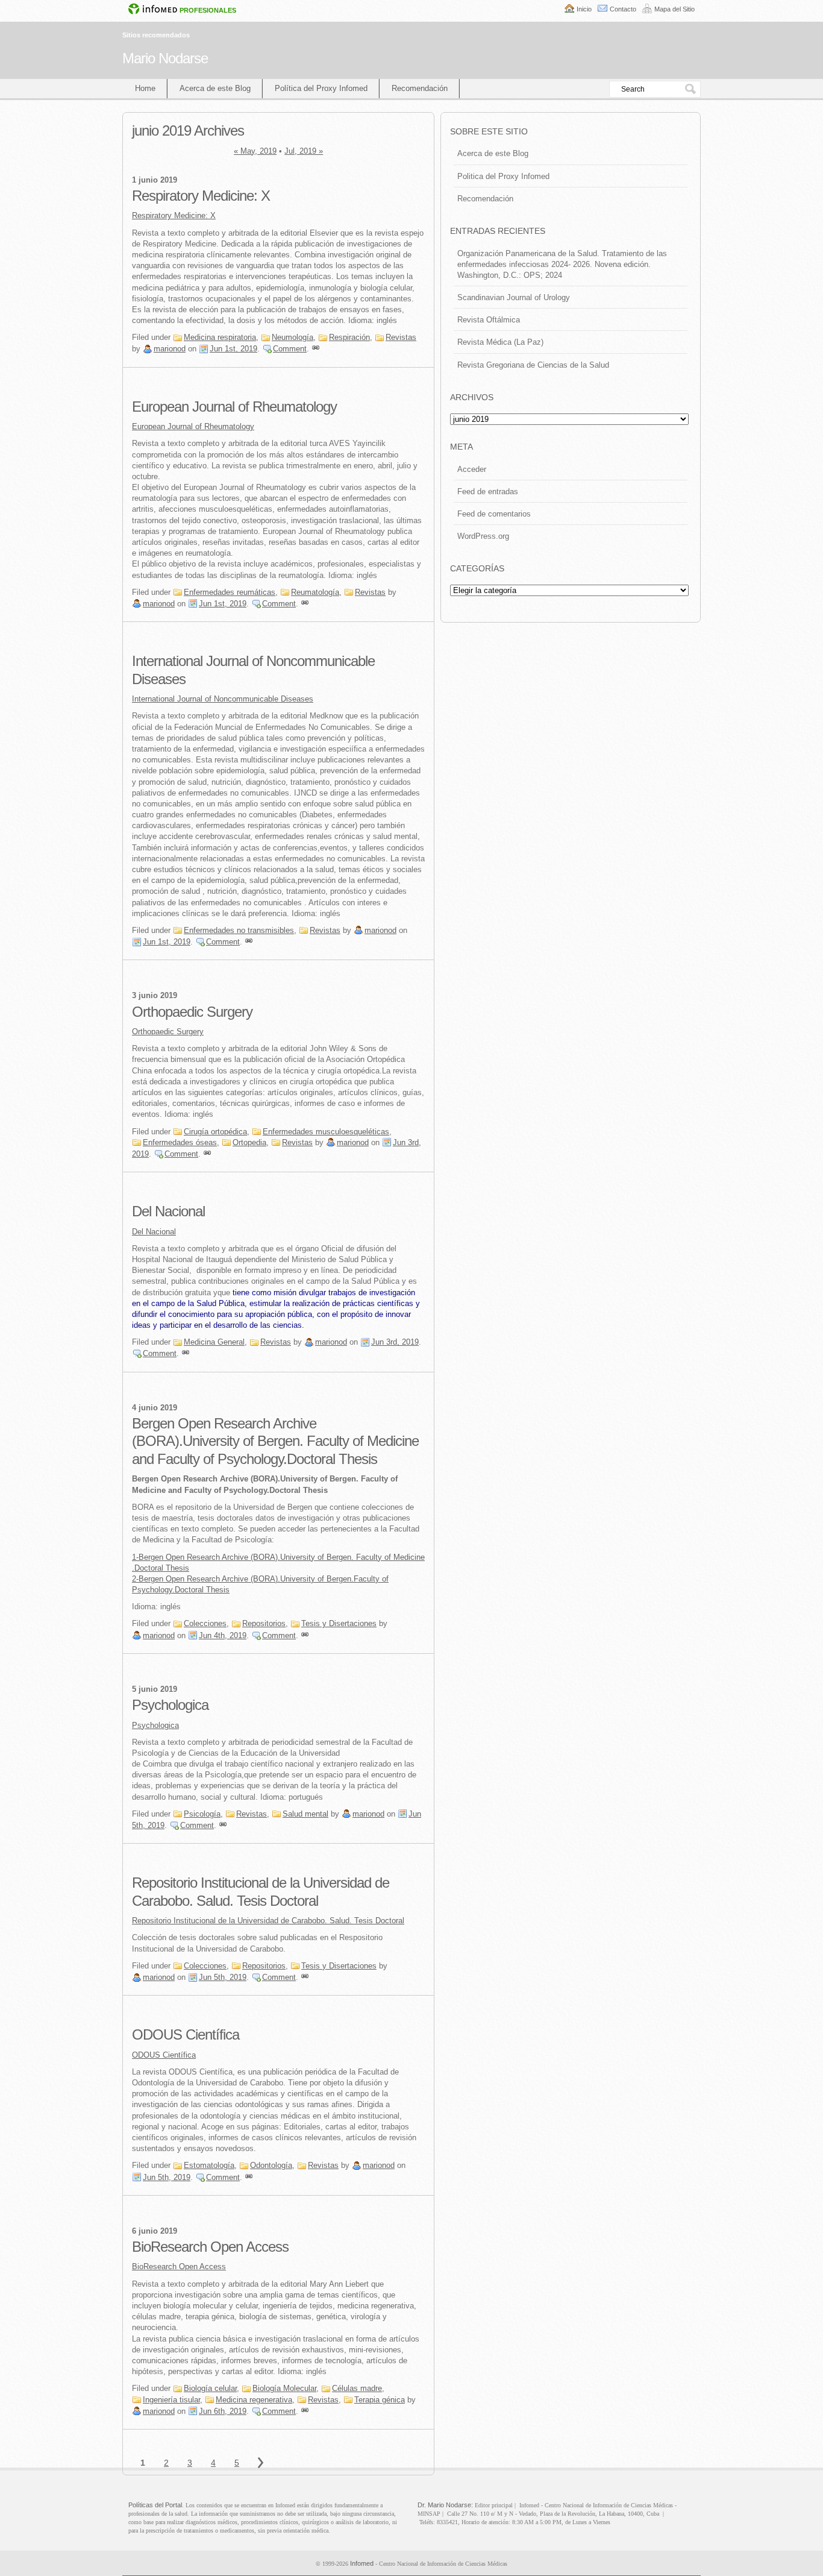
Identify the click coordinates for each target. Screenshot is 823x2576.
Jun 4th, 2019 (223, 1635)
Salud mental (305, 1814)
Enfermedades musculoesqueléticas (326, 1132)
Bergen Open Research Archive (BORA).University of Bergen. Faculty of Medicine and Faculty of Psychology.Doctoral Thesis (275, 1441)
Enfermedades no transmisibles (239, 930)
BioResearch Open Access (210, 2247)
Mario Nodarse (165, 58)
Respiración (349, 337)
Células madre (357, 2388)
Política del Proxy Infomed (321, 88)
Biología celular (210, 2388)
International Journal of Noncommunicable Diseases (223, 699)
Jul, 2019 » (304, 151)
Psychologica (170, 1705)
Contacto (623, 9)
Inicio (584, 9)
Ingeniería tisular (171, 2400)
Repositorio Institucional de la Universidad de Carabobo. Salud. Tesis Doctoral (268, 1921)
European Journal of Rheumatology (234, 407)
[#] (316, 349)
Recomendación (420, 88)
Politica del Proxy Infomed (503, 176)
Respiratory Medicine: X (201, 196)
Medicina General (214, 1342)
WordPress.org (483, 536)
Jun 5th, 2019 (223, 1977)
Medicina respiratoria (220, 337)
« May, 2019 (255, 151)
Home (145, 88)
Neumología (293, 337)
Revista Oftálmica (489, 320)
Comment (290, 349)
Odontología (271, 2165)
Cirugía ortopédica (215, 1132)
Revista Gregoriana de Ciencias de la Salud (533, 365)
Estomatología (209, 2165)
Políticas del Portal (155, 2505)
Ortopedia (249, 1142)
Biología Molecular (284, 2388)
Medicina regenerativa (254, 2400)
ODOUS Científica (186, 2034)
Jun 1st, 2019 (233, 349)
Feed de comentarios (494, 514)
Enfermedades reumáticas (230, 592)
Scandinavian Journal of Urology (514, 297)
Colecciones (205, 1623)
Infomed (362, 2563)
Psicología (202, 1814)
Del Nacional (168, 1211)
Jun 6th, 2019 (223, 2411)
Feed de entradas (488, 492)
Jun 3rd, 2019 (395, 1342)
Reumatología (315, 592)
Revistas (401, 337)
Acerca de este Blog (215, 88)
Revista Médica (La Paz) (500, 342)
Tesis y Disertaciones (339, 1623)
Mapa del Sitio (674, 9)
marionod (170, 349)
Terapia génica (380, 2400)
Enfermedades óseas (180, 1142)
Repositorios (264, 1623)
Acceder (472, 469)
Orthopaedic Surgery (192, 1012)
